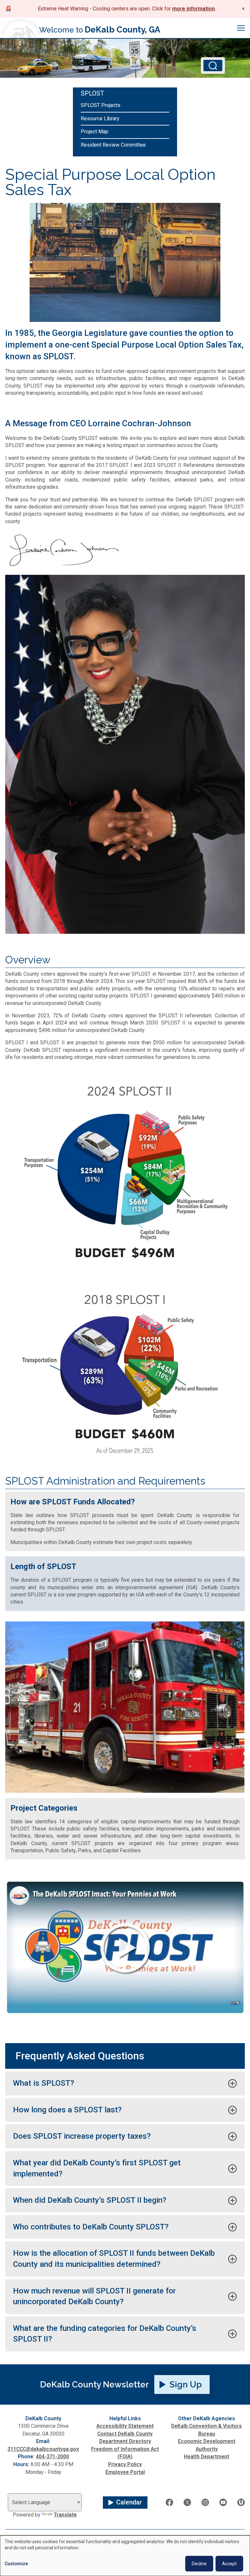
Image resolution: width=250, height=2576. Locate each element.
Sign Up (186, 2384)
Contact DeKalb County (125, 2434)
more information (194, 9)
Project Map (95, 132)
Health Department (207, 2457)
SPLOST (92, 93)
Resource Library (100, 119)
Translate (65, 2515)
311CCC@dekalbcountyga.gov (43, 2449)
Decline (199, 2564)
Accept (229, 2564)
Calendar (129, 2502)
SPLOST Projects (101, 105)
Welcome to (100, 30)
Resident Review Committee (113, 145)
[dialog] (125, 2556)
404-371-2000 (52, 2457)
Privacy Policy (125, 2464)
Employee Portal (125, 2472)
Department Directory (125, 2441)
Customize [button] (16, 2564)
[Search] (213, 66)
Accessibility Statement (125, 2426)
